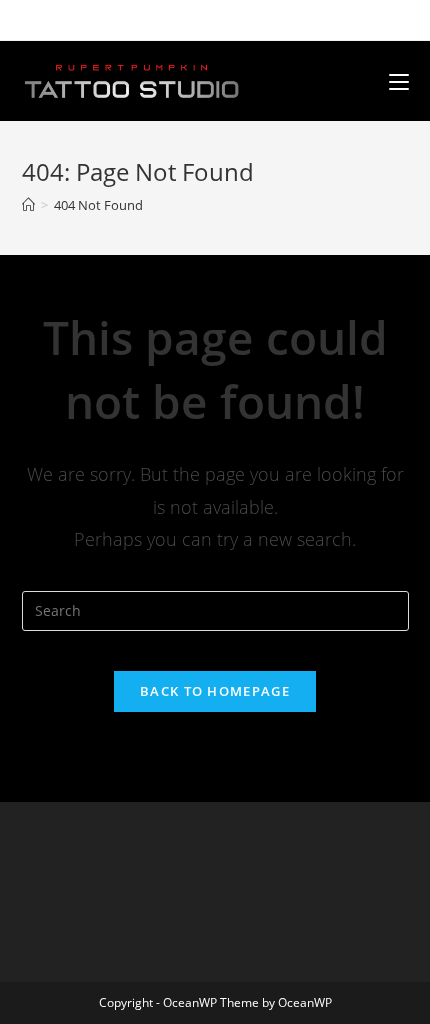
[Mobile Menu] (399, 81)
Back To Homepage (215, 691)
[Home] (28, 205)
